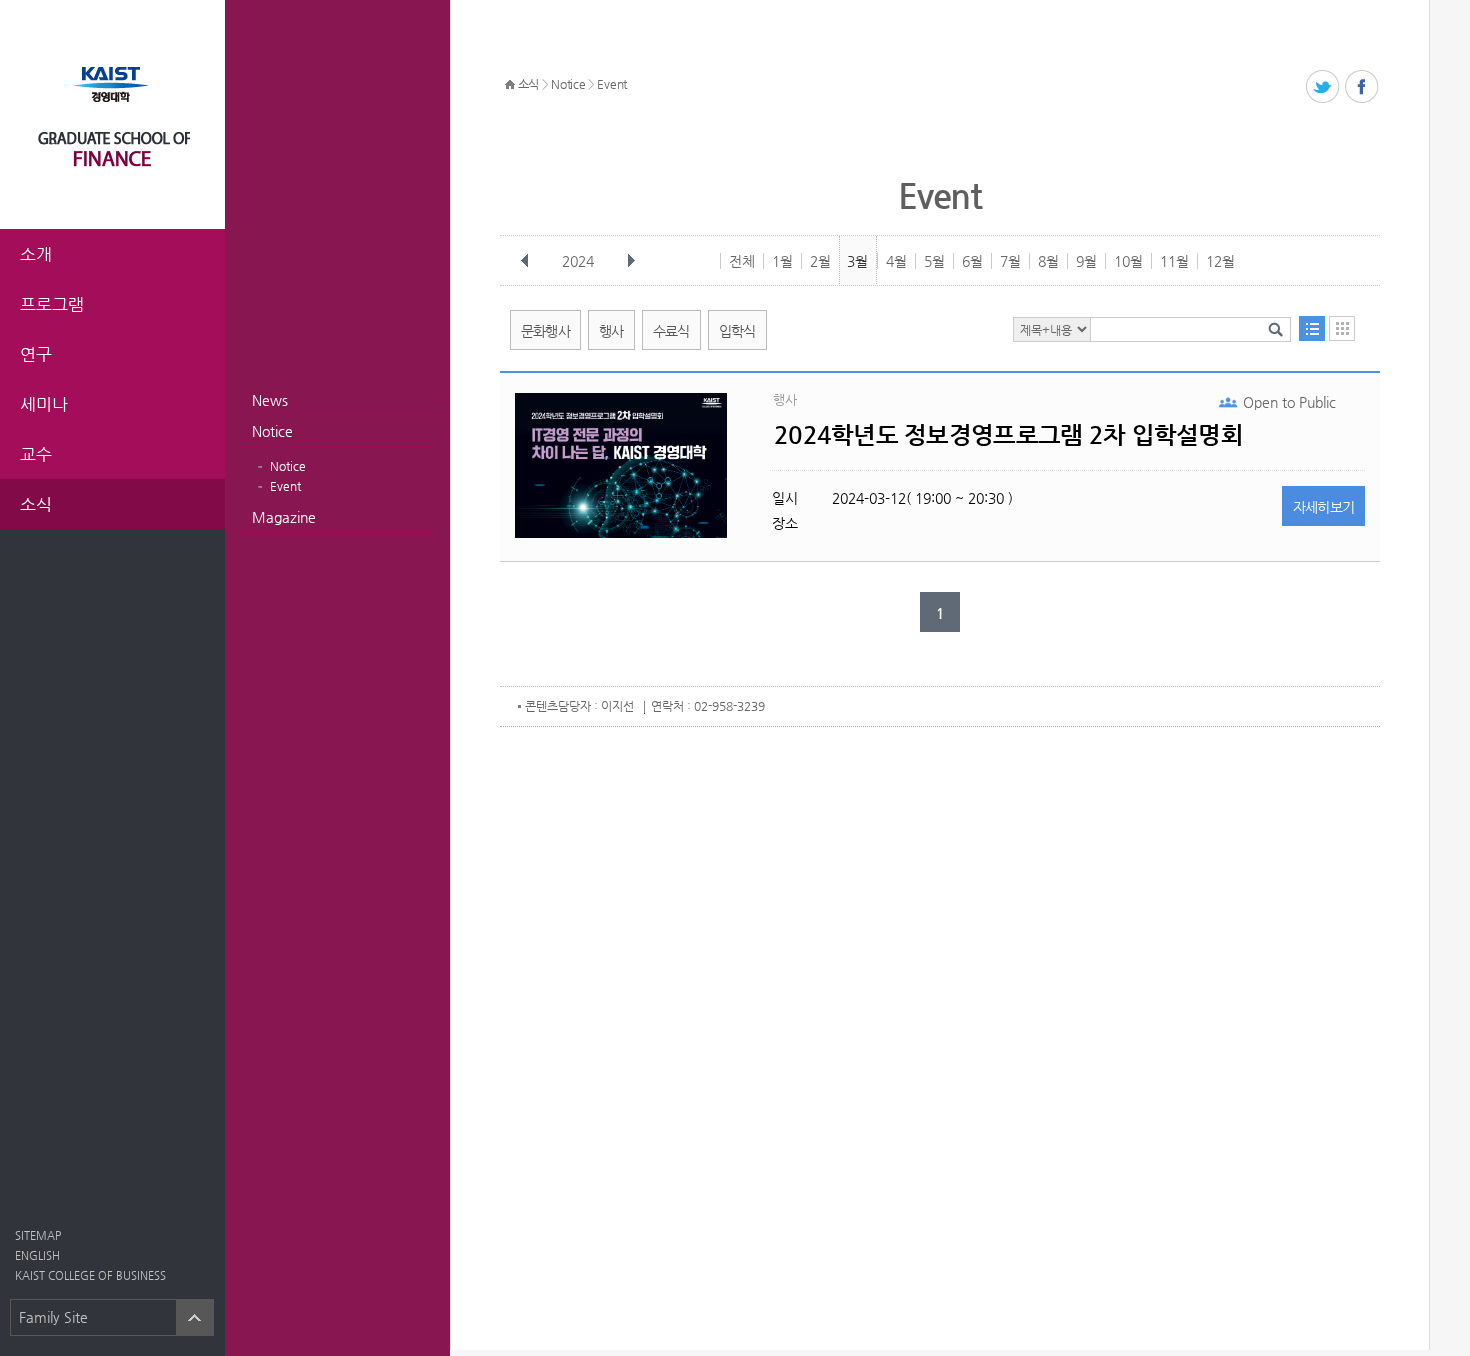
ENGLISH (37, 1255)
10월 (1128, 261)
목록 (1312, 328)
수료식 (671, 331)
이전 (525, 261)
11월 (1174, 261)
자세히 (1324, 507)
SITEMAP (38, 1235)
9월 (1086, 261)
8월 (1048, 261)
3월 (857, 261)
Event (285, 486)
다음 (631, 261)
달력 (1342, 328)
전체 (742, 261)
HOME (510, 85)
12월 (1220, 261)
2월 (820, 261)
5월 (934, 261)
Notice (272, 431)
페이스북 (1362, 87)
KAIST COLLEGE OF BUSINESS (90, 1275)
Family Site (53, 1317)
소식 (528, 84)
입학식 (737, 331)
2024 (578, 261)
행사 (611, 331)
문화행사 (545, 331)
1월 (782, 261)
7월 (1010, 261)
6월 (972, 261)
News (270, 400)
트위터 (1323, 87)
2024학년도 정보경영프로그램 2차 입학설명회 (1008, 435)
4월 (896, 261)
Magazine (284, 517)
